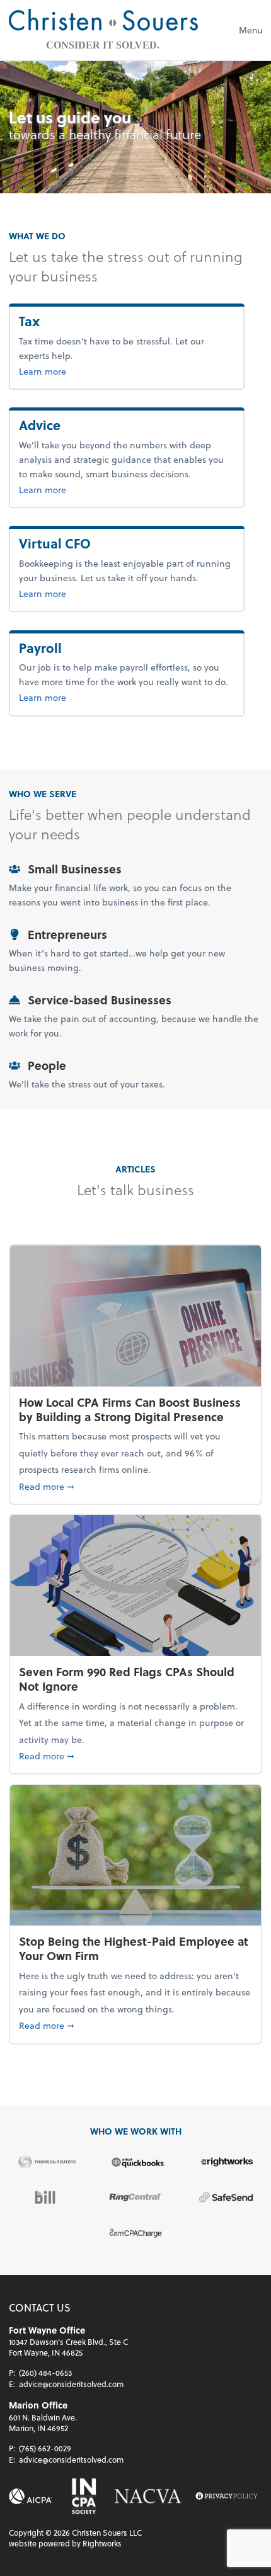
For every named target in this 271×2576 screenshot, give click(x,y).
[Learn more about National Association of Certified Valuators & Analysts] (148, 2496)
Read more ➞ (135, 1486)
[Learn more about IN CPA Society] (83, 2496)
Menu (251, 30)
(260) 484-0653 (45, 2373)
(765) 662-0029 (45, 2448)
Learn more (63, 371)
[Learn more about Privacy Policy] (227, 2496)
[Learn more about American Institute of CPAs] (31, 2496)
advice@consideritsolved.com (71, 2384)
